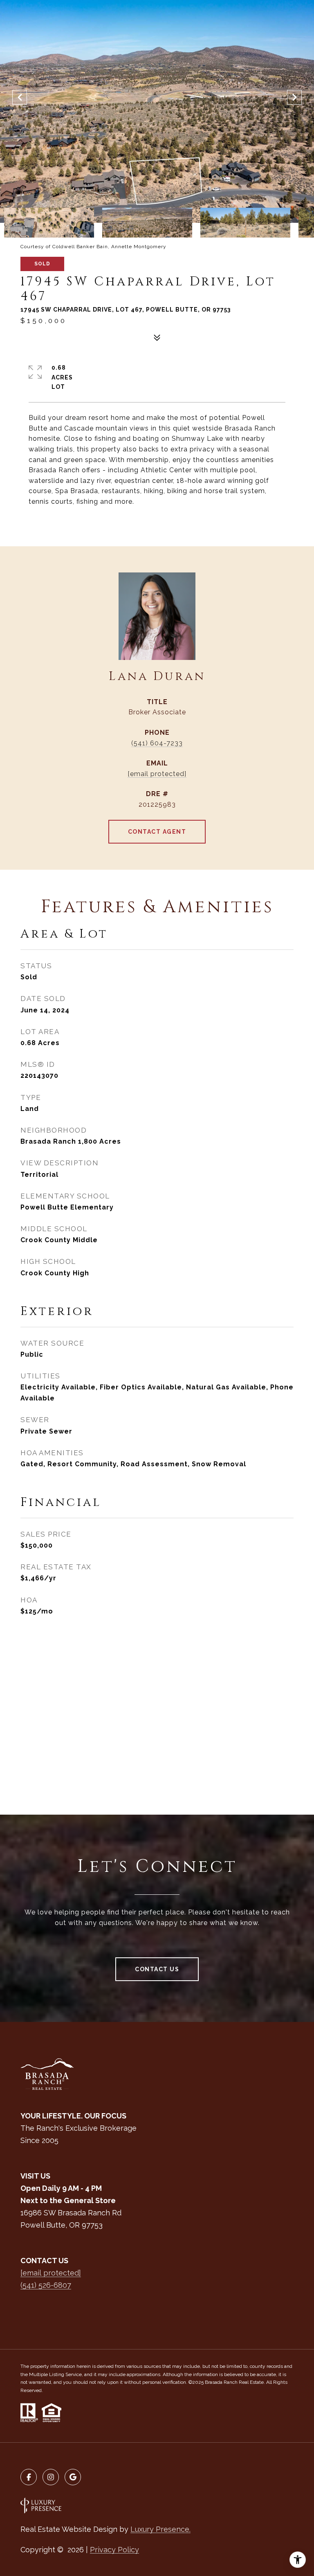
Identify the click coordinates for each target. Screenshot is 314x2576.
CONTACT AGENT (157, 832)
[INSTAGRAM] (51, 2477)
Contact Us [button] (157, 1969)
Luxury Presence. (160, 2529)
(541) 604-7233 (157, 743)
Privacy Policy (114, 2550)
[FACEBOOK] (29, 2477)
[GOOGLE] (73, 2477)
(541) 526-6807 (46, 2285)
